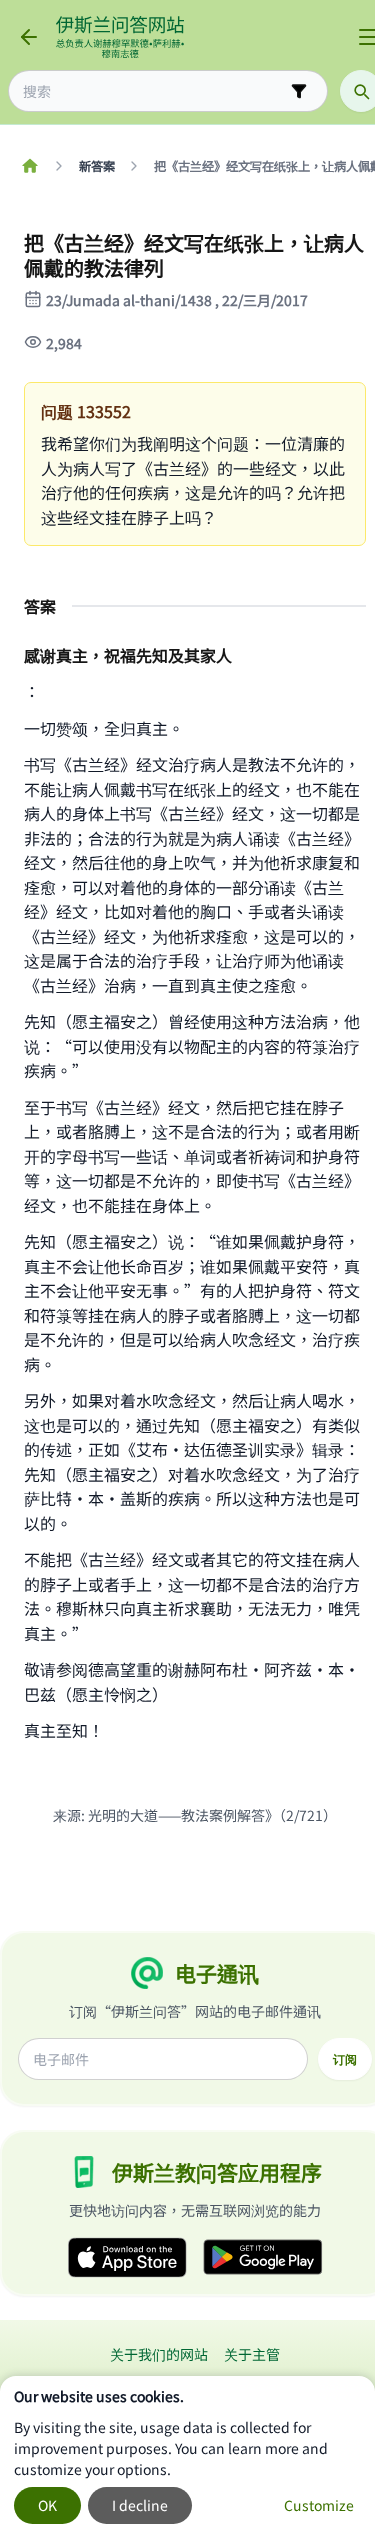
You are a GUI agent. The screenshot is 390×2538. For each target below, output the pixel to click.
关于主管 (252, 2354)
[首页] (29, 166)
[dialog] (187, 2457)
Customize (319, 2505)
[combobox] (154, 91)
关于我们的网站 (159, 2354)
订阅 (345, 2059)
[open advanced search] (299, 91)
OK (47, 2505)
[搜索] (361, 91)
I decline (140, 2505)
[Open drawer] (368, 37)
